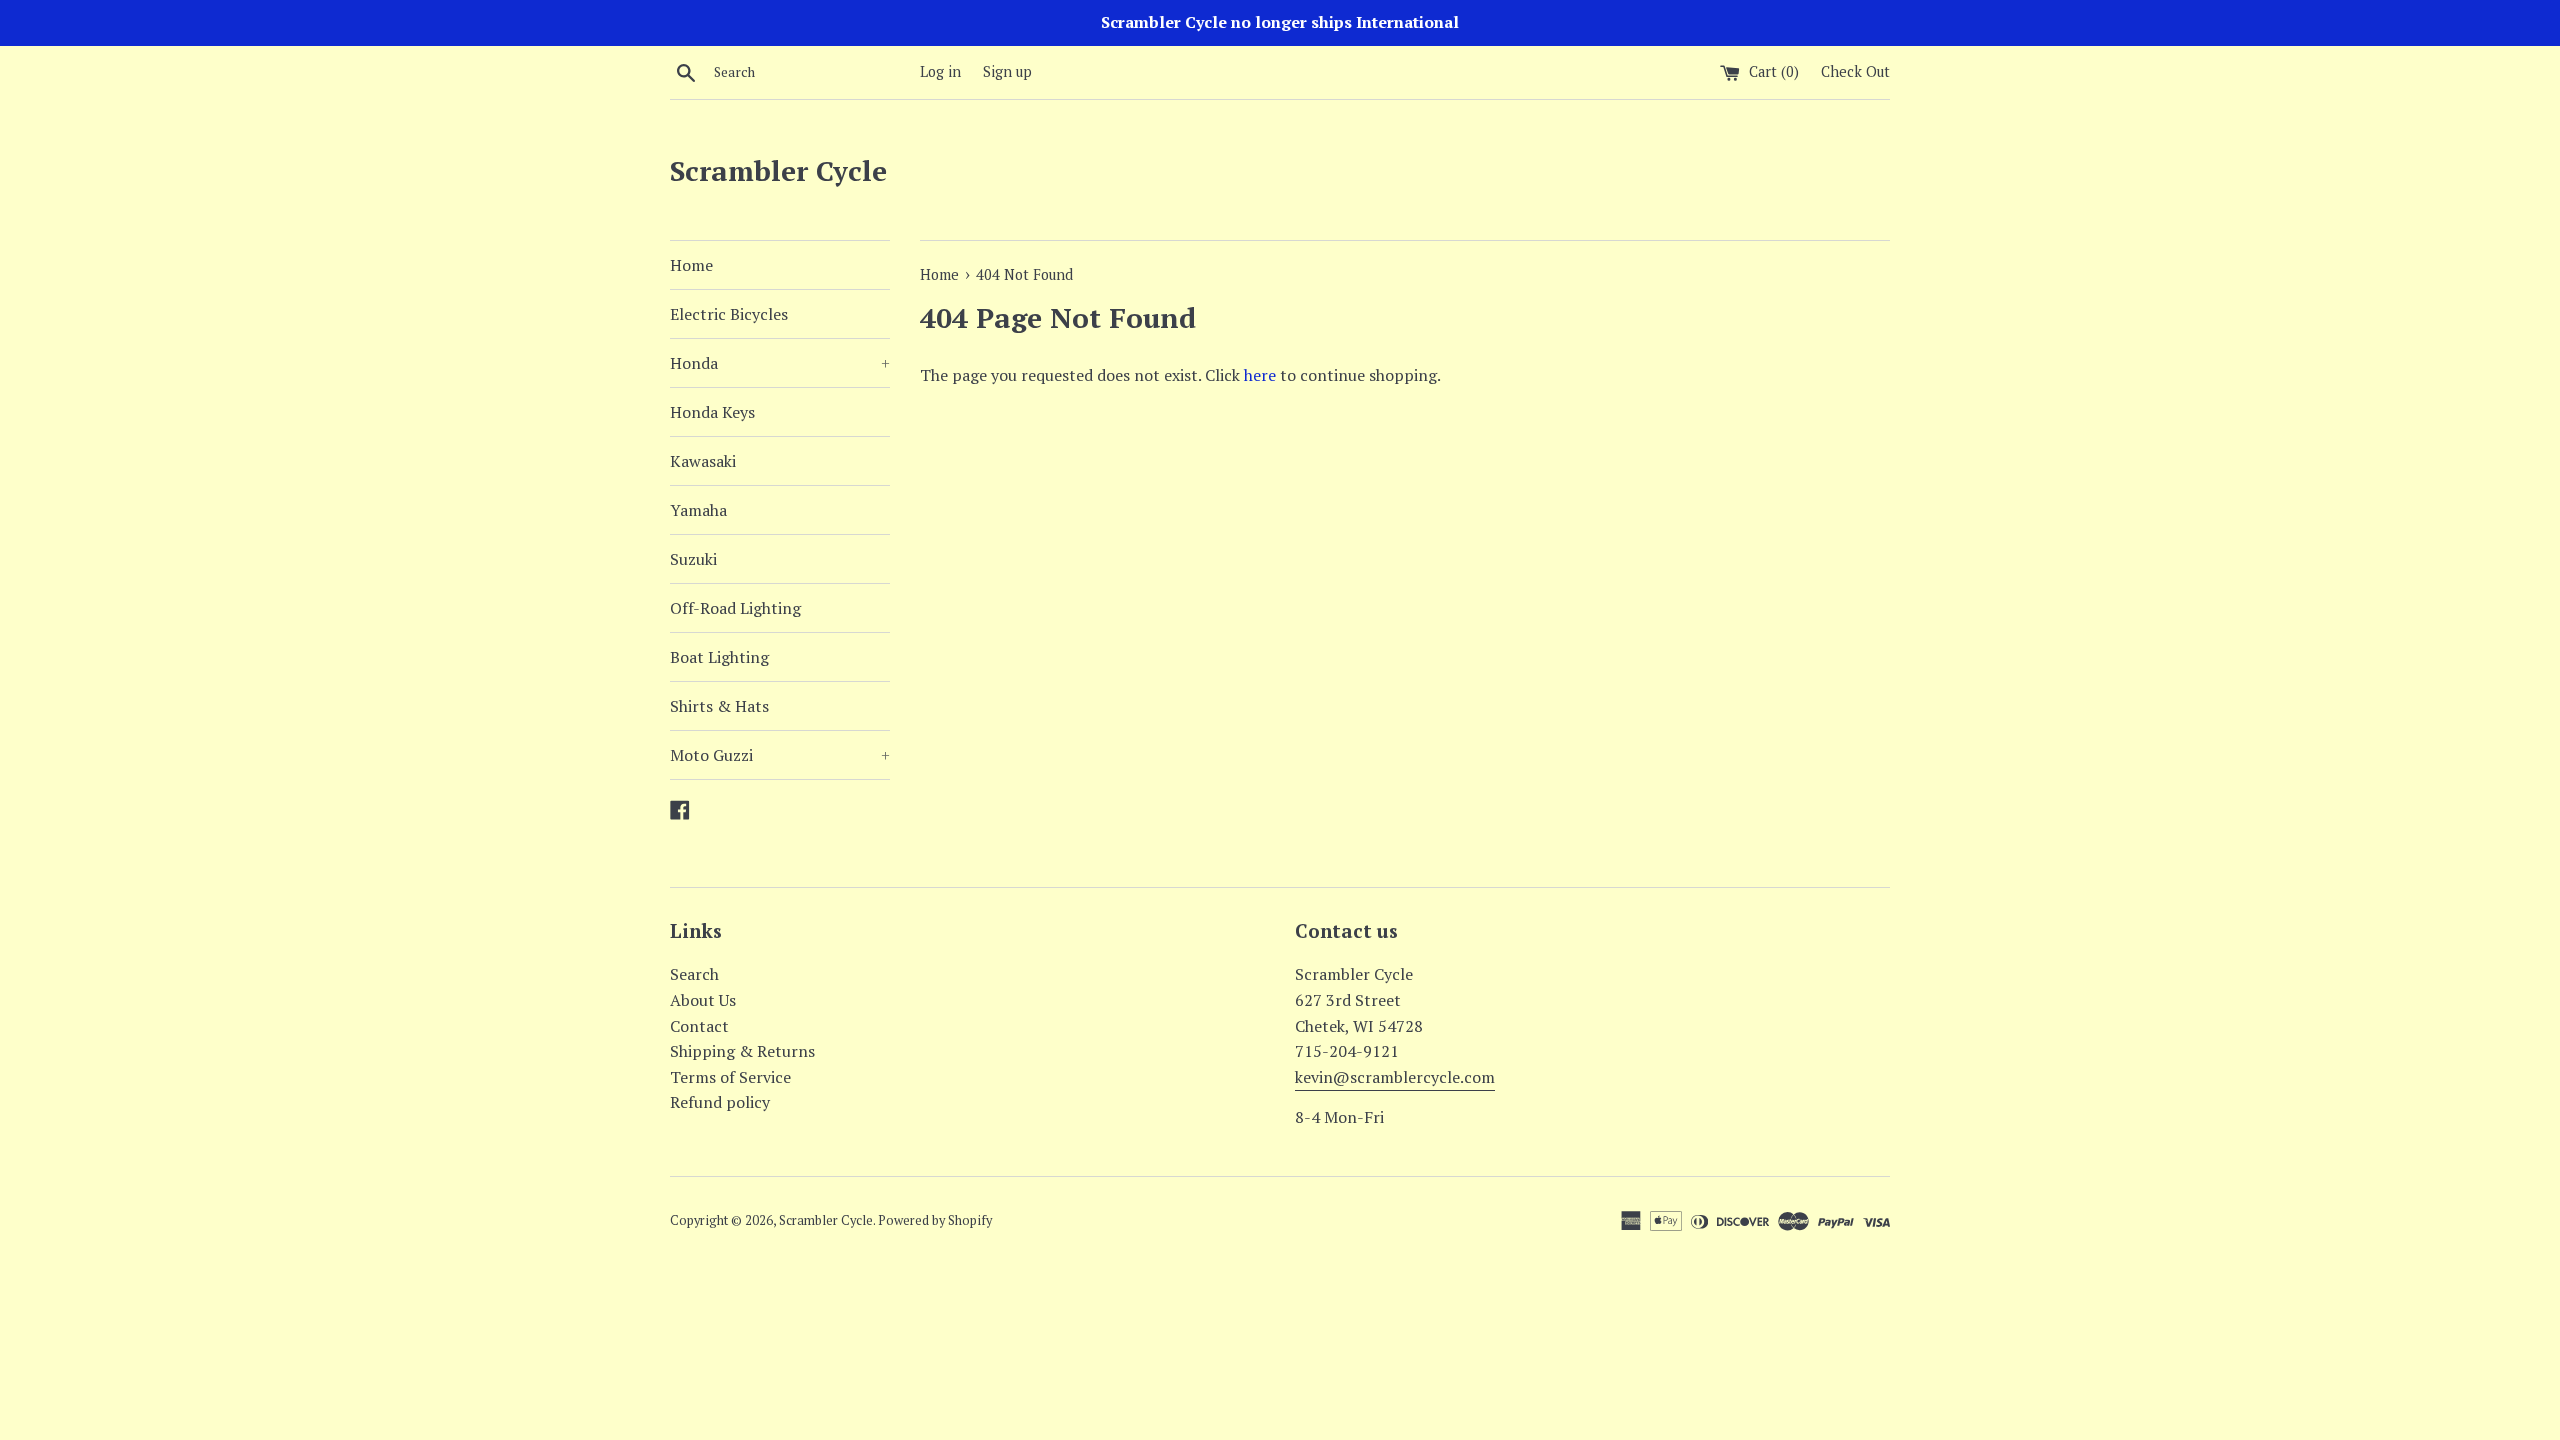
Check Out (1855, 71)
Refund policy (720, 1102)
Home (691, 265)
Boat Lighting (719, 657)
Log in (940, 71)
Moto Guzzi (780, 755)
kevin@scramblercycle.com (1395, 1077)
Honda (780, 363)
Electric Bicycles (729, 314)
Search (694, 974)
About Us (703, 1000)
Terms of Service (730, 1077)
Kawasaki (703, 461)
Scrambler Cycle (778, 170)
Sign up (1007, 71)
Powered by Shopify (935, 1220)
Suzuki (693, 559)
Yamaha (698, 510)
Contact (699, 1026)
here (1260, 375)
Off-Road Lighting (735, 608)
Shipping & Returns (742, 1051)
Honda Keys (712, 412)
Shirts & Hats (719, 706)
